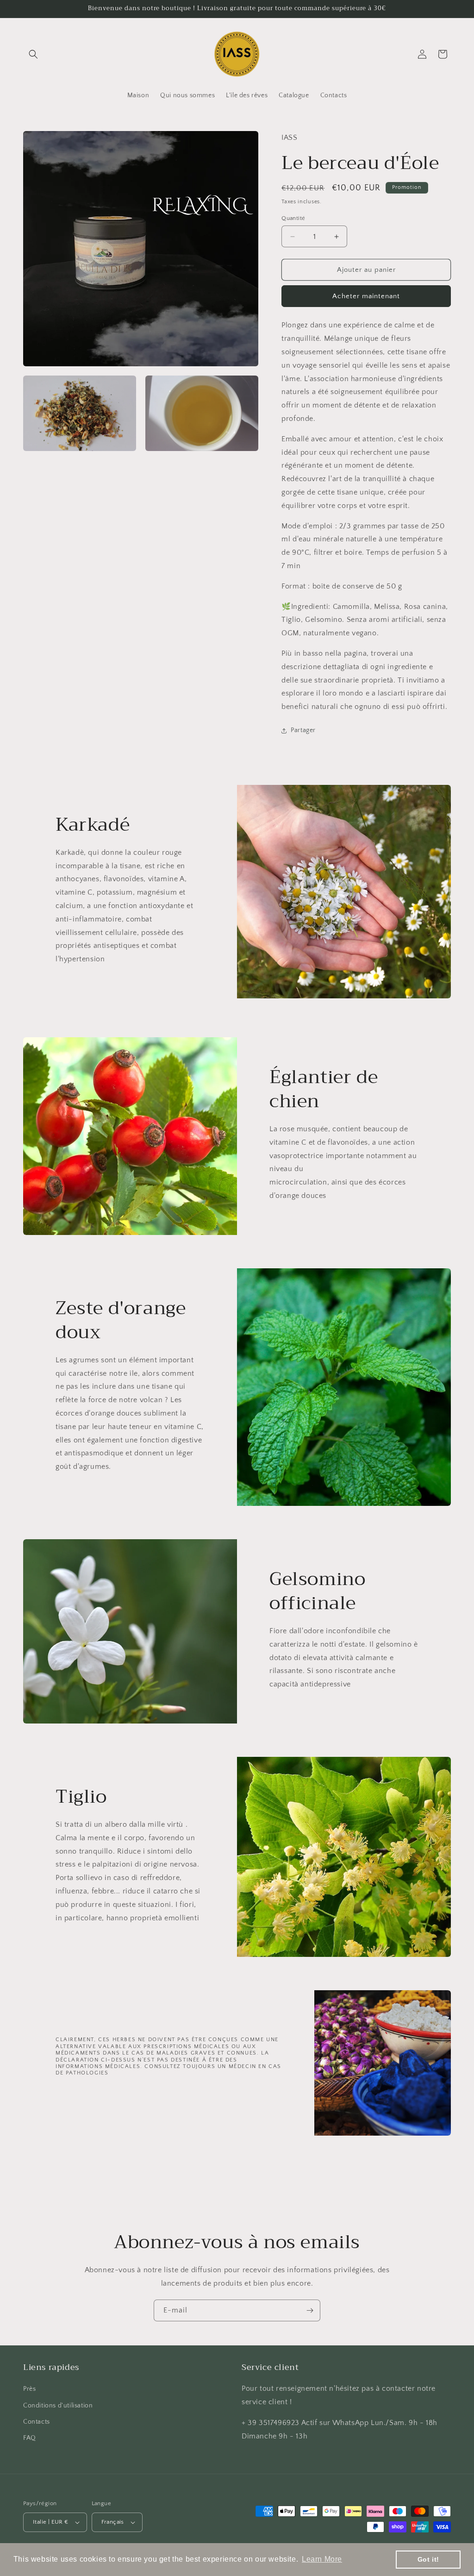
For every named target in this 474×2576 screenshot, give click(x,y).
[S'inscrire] (310, 2310)
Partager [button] (303, 730)
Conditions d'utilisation (58, 2406)
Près (29, 2389)
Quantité (293, 218)
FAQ (30, 2438)
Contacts (37, 2422)
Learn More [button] (322, 2559)
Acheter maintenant (366, 296)
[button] (33, 54)
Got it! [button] (428, 2559)
